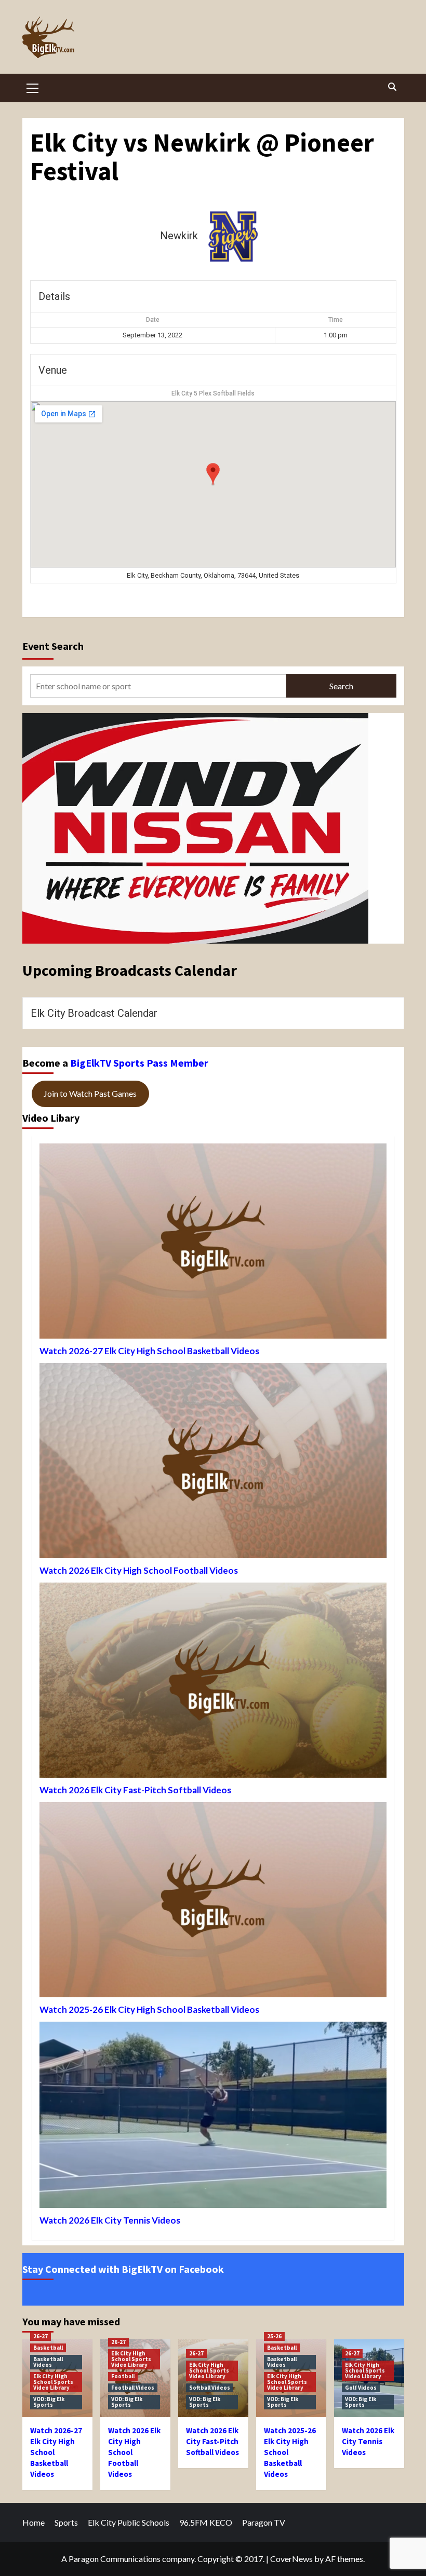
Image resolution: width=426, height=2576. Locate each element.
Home (34, 2522)
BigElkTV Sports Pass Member (139, 1063)
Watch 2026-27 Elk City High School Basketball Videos (149, 1351)
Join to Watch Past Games (90, 1093)
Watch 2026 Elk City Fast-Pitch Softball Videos (135, 1790)
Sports (66, 2522)
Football (123, 2376)
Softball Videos (210, 2388)
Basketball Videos (48, 2362)
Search (341, 686)
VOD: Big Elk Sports (49, 2402)
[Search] (392, 87)
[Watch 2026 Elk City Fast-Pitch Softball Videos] (213, 1683)
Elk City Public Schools (129, 2522)
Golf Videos (361, 2388)
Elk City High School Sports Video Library (53, 2382)
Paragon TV (264, 2522)
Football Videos (133, 2388)
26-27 (41, 2336)
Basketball (48, 2348)
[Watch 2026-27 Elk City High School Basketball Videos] (213, 1244)
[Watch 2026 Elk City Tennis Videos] (213, 2117)
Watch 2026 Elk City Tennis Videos (110, 2220)
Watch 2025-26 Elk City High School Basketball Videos (149, 2009)
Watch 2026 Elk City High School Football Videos (139, 1570)
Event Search (53, 646)
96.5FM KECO (206, 2522)
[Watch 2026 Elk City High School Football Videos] (213, 1463)
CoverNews (291, 2559)
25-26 (274, 2336)
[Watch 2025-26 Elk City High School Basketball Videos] (213, 1902)
